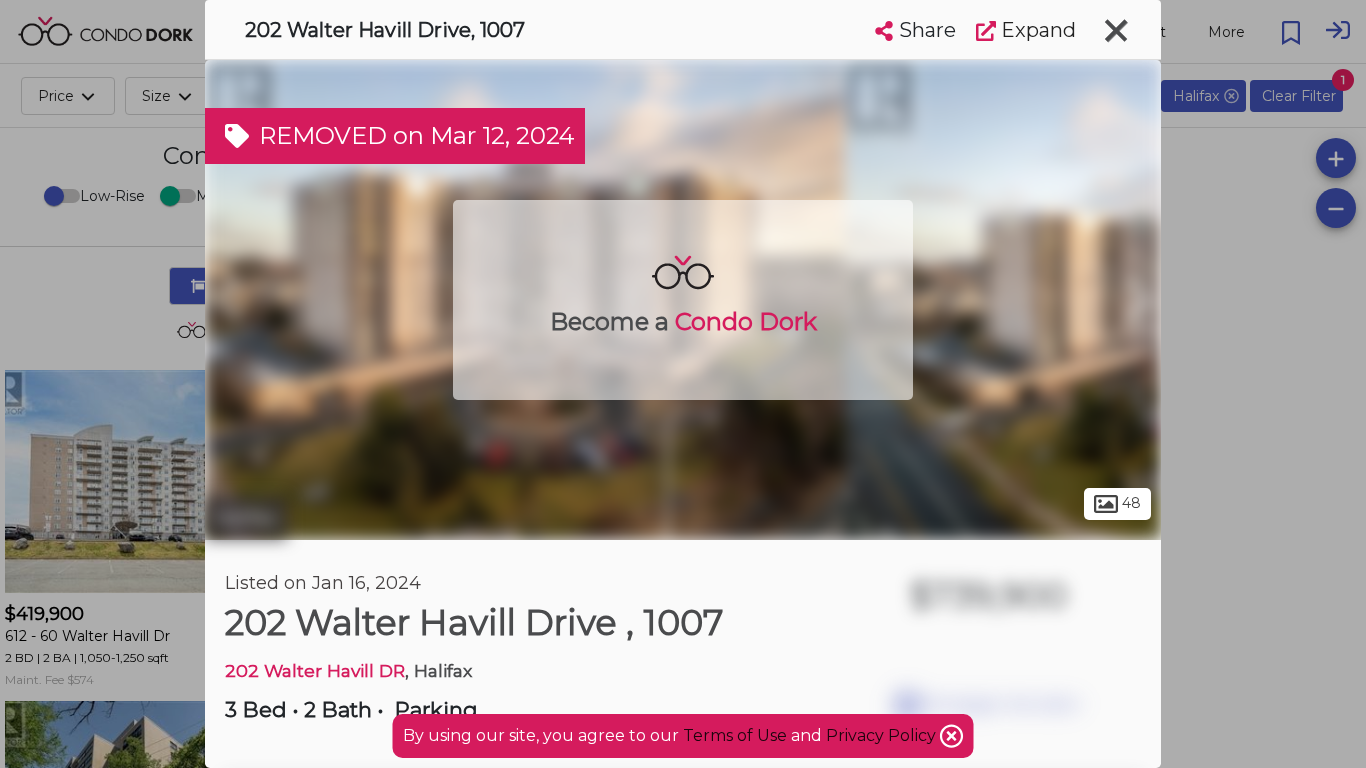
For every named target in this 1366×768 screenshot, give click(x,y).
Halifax (246, 518)
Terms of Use (735, 735)
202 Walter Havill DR (315, 670)
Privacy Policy (883, 735)
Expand (1036, 30)
